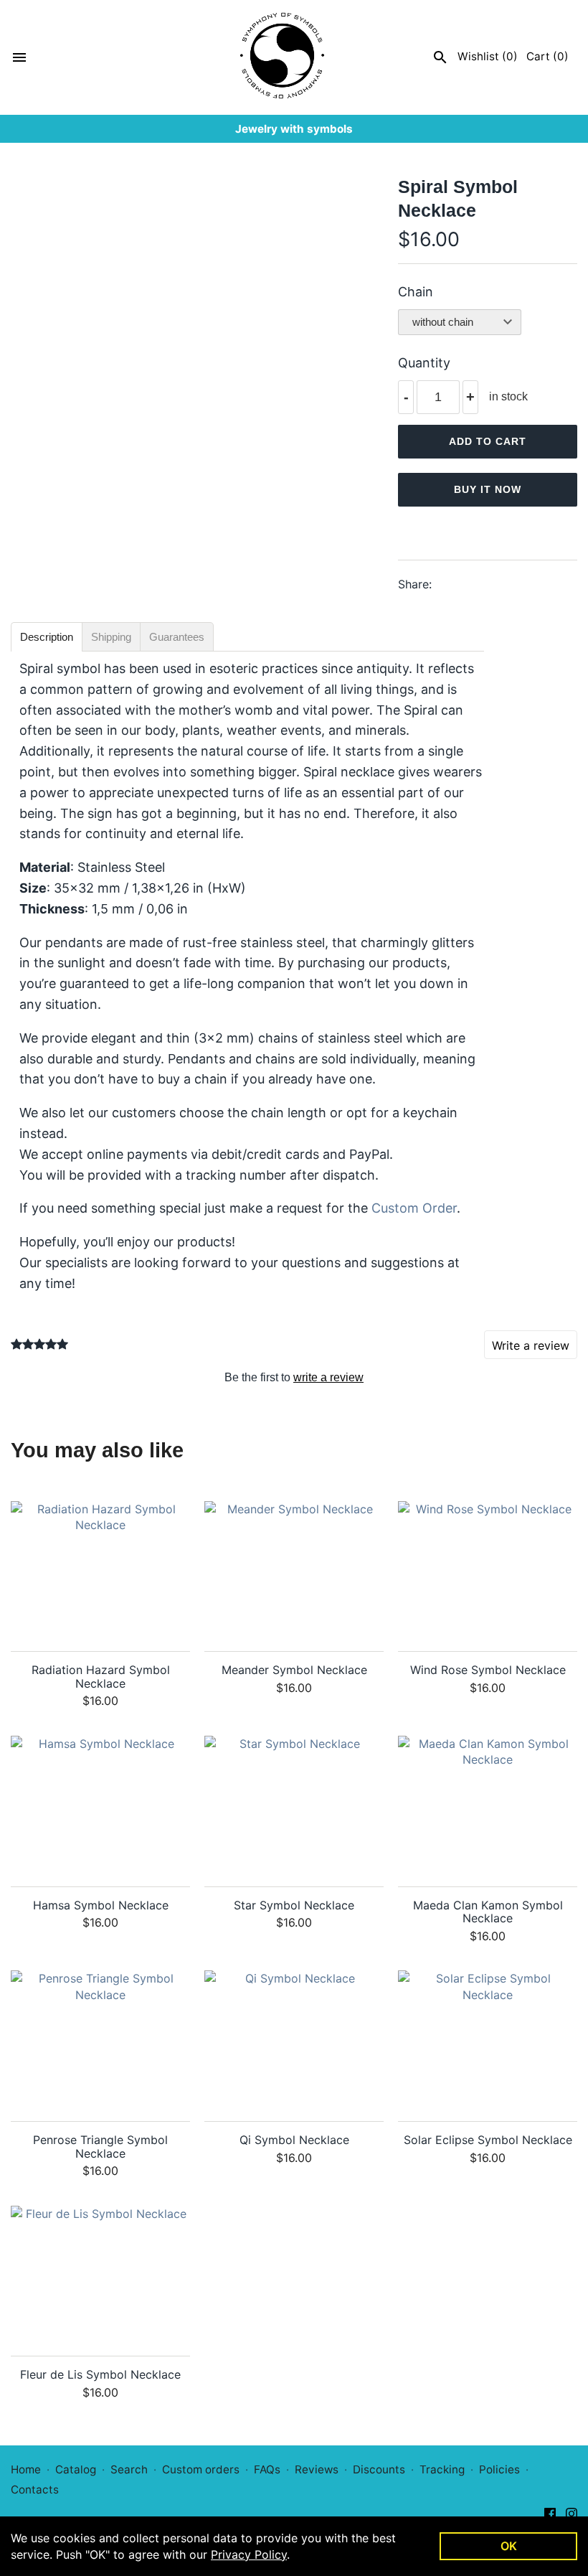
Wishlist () (488, 56)
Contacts (35, 2490)
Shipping (111, 637)
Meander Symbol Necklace (294, 1670)
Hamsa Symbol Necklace (101, 1905)
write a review (328, 1377)
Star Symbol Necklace (294, 1905)
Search (129, 2469)
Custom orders (201, 2469)
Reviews (317, 2469)
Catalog (76, 2469)
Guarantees (177, 637)
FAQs (267, 2469)
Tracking (442, 2469)
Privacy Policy (249, 2554)
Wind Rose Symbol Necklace (488, 1670)
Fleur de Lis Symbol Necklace (100, 2375)
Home (26, 2469)
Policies (499, 2469)
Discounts (379, 2469)
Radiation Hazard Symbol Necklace (101, 1677)
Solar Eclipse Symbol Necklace (488, 2140)
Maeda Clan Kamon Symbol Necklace (488, 1912)
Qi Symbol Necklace (294, 2140)
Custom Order (414, 1208)
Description (47, 637)
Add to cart (488, 441)
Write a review (531, 1345)
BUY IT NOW (488, 489)
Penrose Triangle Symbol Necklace (100, 2147)
